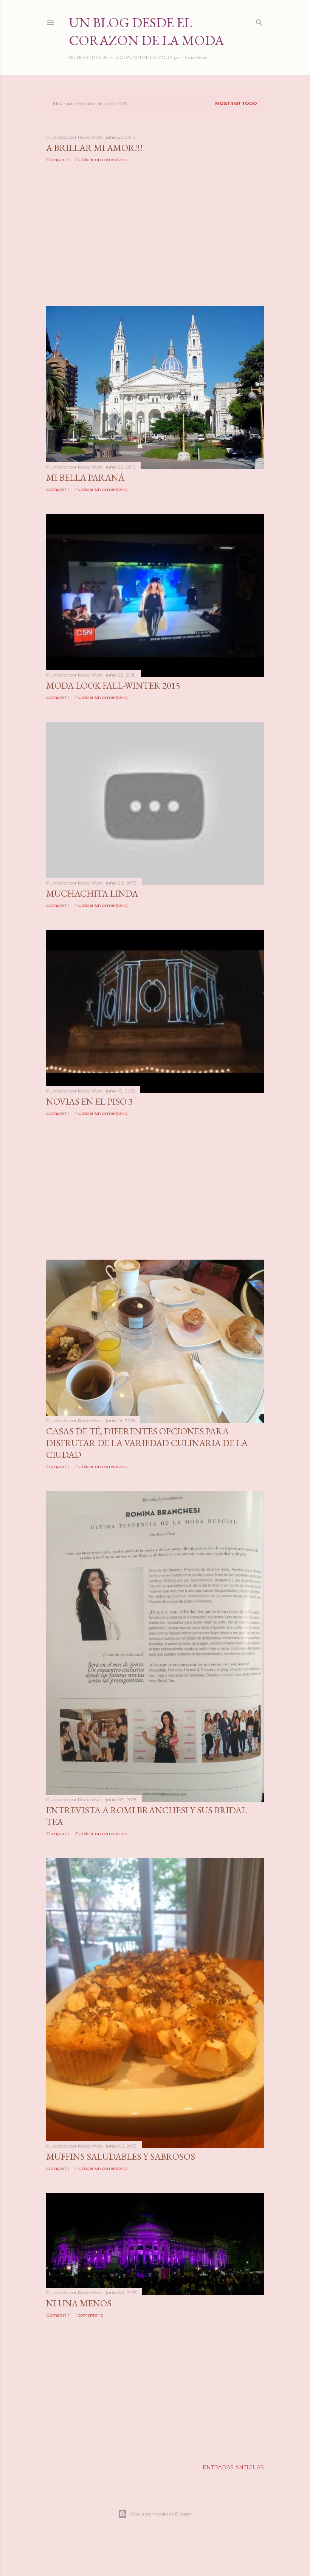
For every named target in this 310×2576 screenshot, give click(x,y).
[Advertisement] (155, 234)
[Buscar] (259, 21)
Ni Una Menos (79, 2303)
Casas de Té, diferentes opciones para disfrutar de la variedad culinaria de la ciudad (147, 1443)
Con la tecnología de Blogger (161, 2514)
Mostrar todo (236, 103)
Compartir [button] (58, 159)
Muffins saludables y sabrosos (121, 2156)
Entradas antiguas (233, 2467)
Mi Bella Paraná (85, 477)
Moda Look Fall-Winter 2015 (113, 685)
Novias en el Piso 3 (90, 1101)
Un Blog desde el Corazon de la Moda (146, 31)
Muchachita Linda (92, 893)
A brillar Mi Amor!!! (94, 148)
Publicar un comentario (101, 159)
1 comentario (89, 2315)
